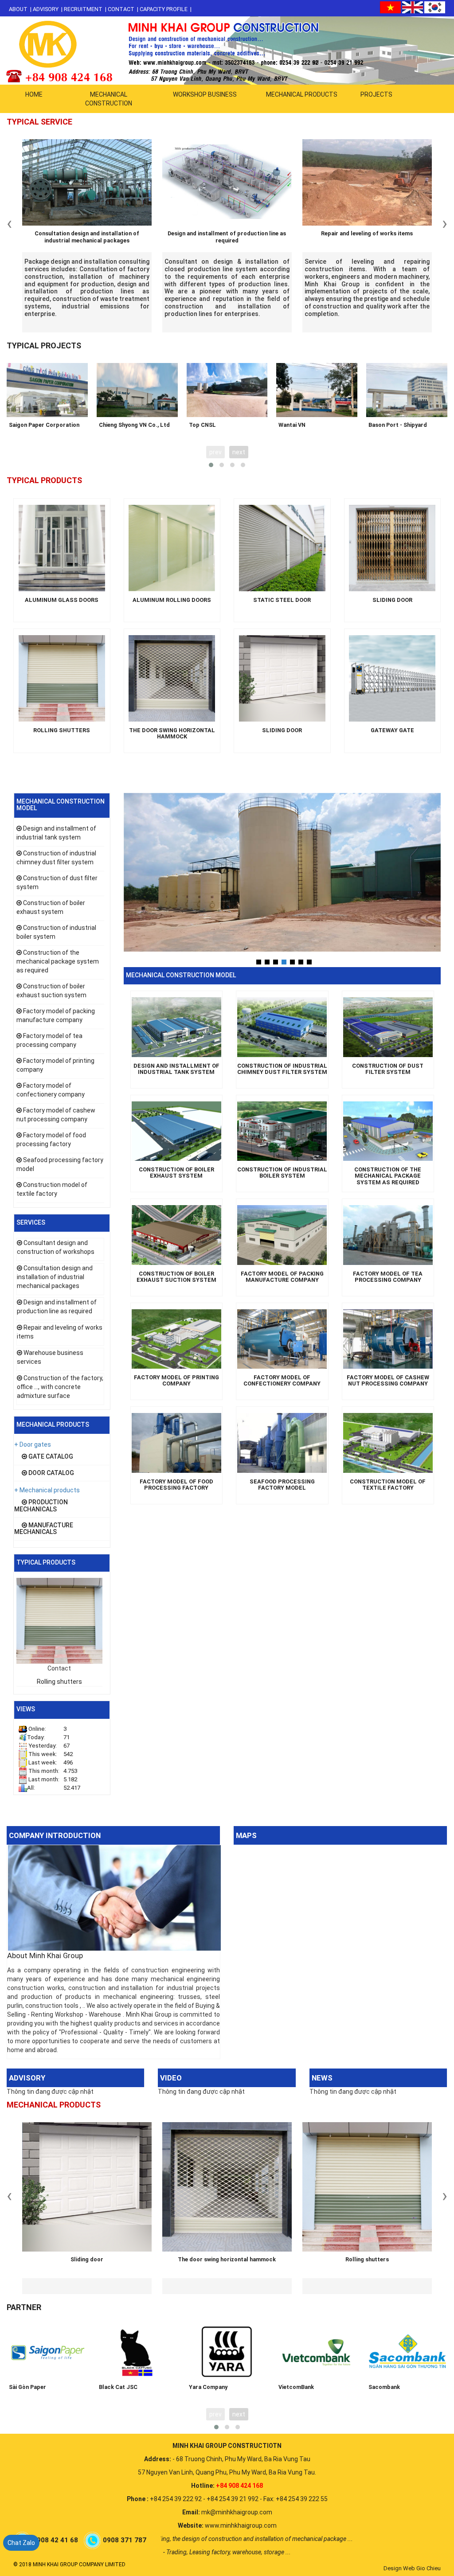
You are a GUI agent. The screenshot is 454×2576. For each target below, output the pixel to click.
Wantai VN (292, 425)
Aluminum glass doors (62, 600)
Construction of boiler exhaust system (176, 1173)
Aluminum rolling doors (172, 600)
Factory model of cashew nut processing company (388, 1381)
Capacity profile (164, 9)
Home (34, 94)
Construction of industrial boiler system (282, 1173)
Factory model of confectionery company (282, 1381)
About (18, 9)
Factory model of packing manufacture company (282, 1277)
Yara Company (208, 2387)
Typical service (39, 122)
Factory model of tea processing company (388, 1277)
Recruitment (83, 9)
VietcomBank (296, 2387)
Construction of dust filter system (388, 1069)
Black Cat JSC (118, 2387)
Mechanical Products (302, 94)
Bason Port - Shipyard (398, 425)
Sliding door (392, 600)
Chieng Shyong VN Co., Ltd (134, 425)
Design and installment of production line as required (227, 237)
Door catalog (51, 1473)
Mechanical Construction (109, 99)
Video (171, 2078)
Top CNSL (202, 425)
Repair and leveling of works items (367, 233)
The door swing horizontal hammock (172, 734)
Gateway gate (392, 730)
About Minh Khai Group (45, 1955)
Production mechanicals (41, 1505)
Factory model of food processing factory (176, 1485)
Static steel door (282, 600)
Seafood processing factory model (282, 1485)
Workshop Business (205, 94)
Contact (121, 9)
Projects (376, 94)
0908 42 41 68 (56, 2540)
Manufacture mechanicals (44, 1528)
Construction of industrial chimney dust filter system (282, 1069)
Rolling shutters (62, 730)
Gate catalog (50, 1456)
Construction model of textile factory (388, 1485)
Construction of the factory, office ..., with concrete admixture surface (60, 1387)
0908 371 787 (125, 2540)
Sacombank (384, 2387)
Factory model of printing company (176, 1381)
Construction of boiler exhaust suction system (176, 1277)
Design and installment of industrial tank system (176, 1069)
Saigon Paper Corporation (44, 425)
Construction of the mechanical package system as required (58, 961)
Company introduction (55, 1835)
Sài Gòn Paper (27, 2387)
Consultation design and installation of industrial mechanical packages (87, 237)
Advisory (46, 9)
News (322, 2078)
